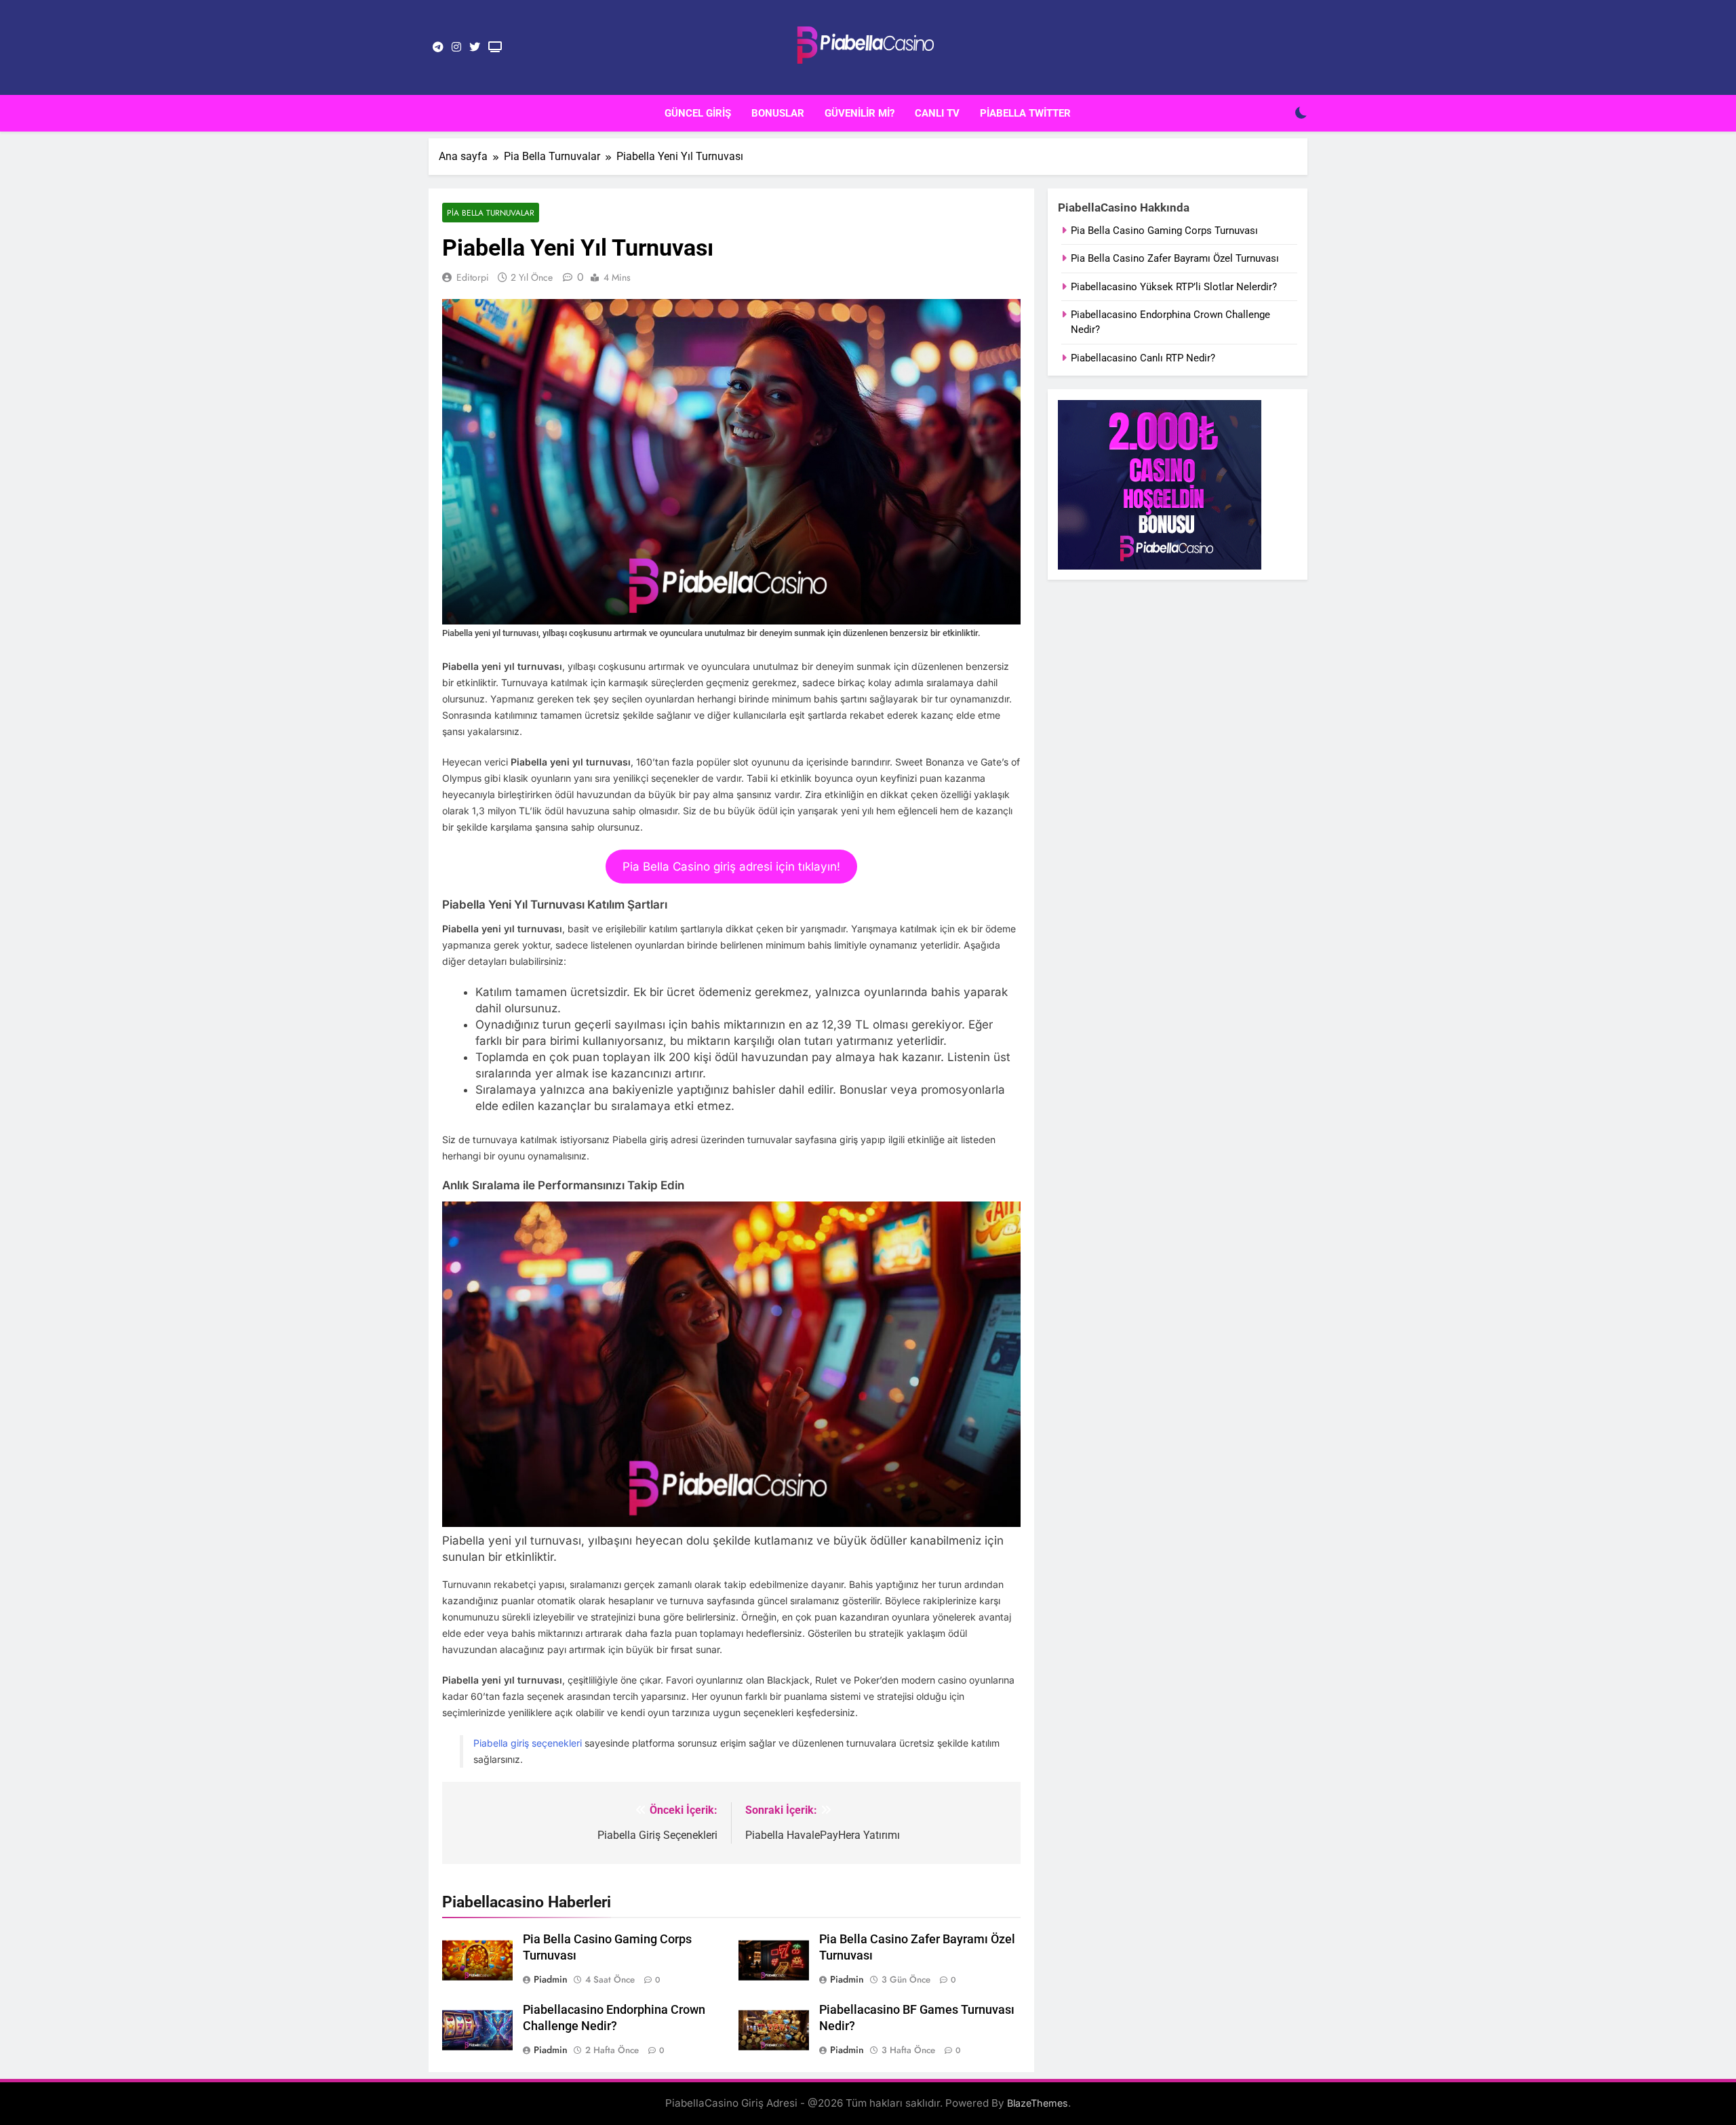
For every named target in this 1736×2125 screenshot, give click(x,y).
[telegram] (438, 47)
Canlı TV (937, 113)
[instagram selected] (456, 47)
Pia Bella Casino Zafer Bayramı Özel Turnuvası (1175, 258)
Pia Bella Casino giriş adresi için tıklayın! (731, 867)
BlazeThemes (1038, 2103)
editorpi (473, 277)
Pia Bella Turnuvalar (491, 213)
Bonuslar (778, 113)
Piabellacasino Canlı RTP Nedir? (1143, 358)
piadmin (551, 1979)
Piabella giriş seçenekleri (528, 1743)
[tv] (495, 47)
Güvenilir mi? (860, 113)
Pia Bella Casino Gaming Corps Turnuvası (1164, 231)
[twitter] (475, 47)
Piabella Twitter (1025, 113)
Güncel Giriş (698, 113)
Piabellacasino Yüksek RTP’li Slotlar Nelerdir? (1174, 287)
